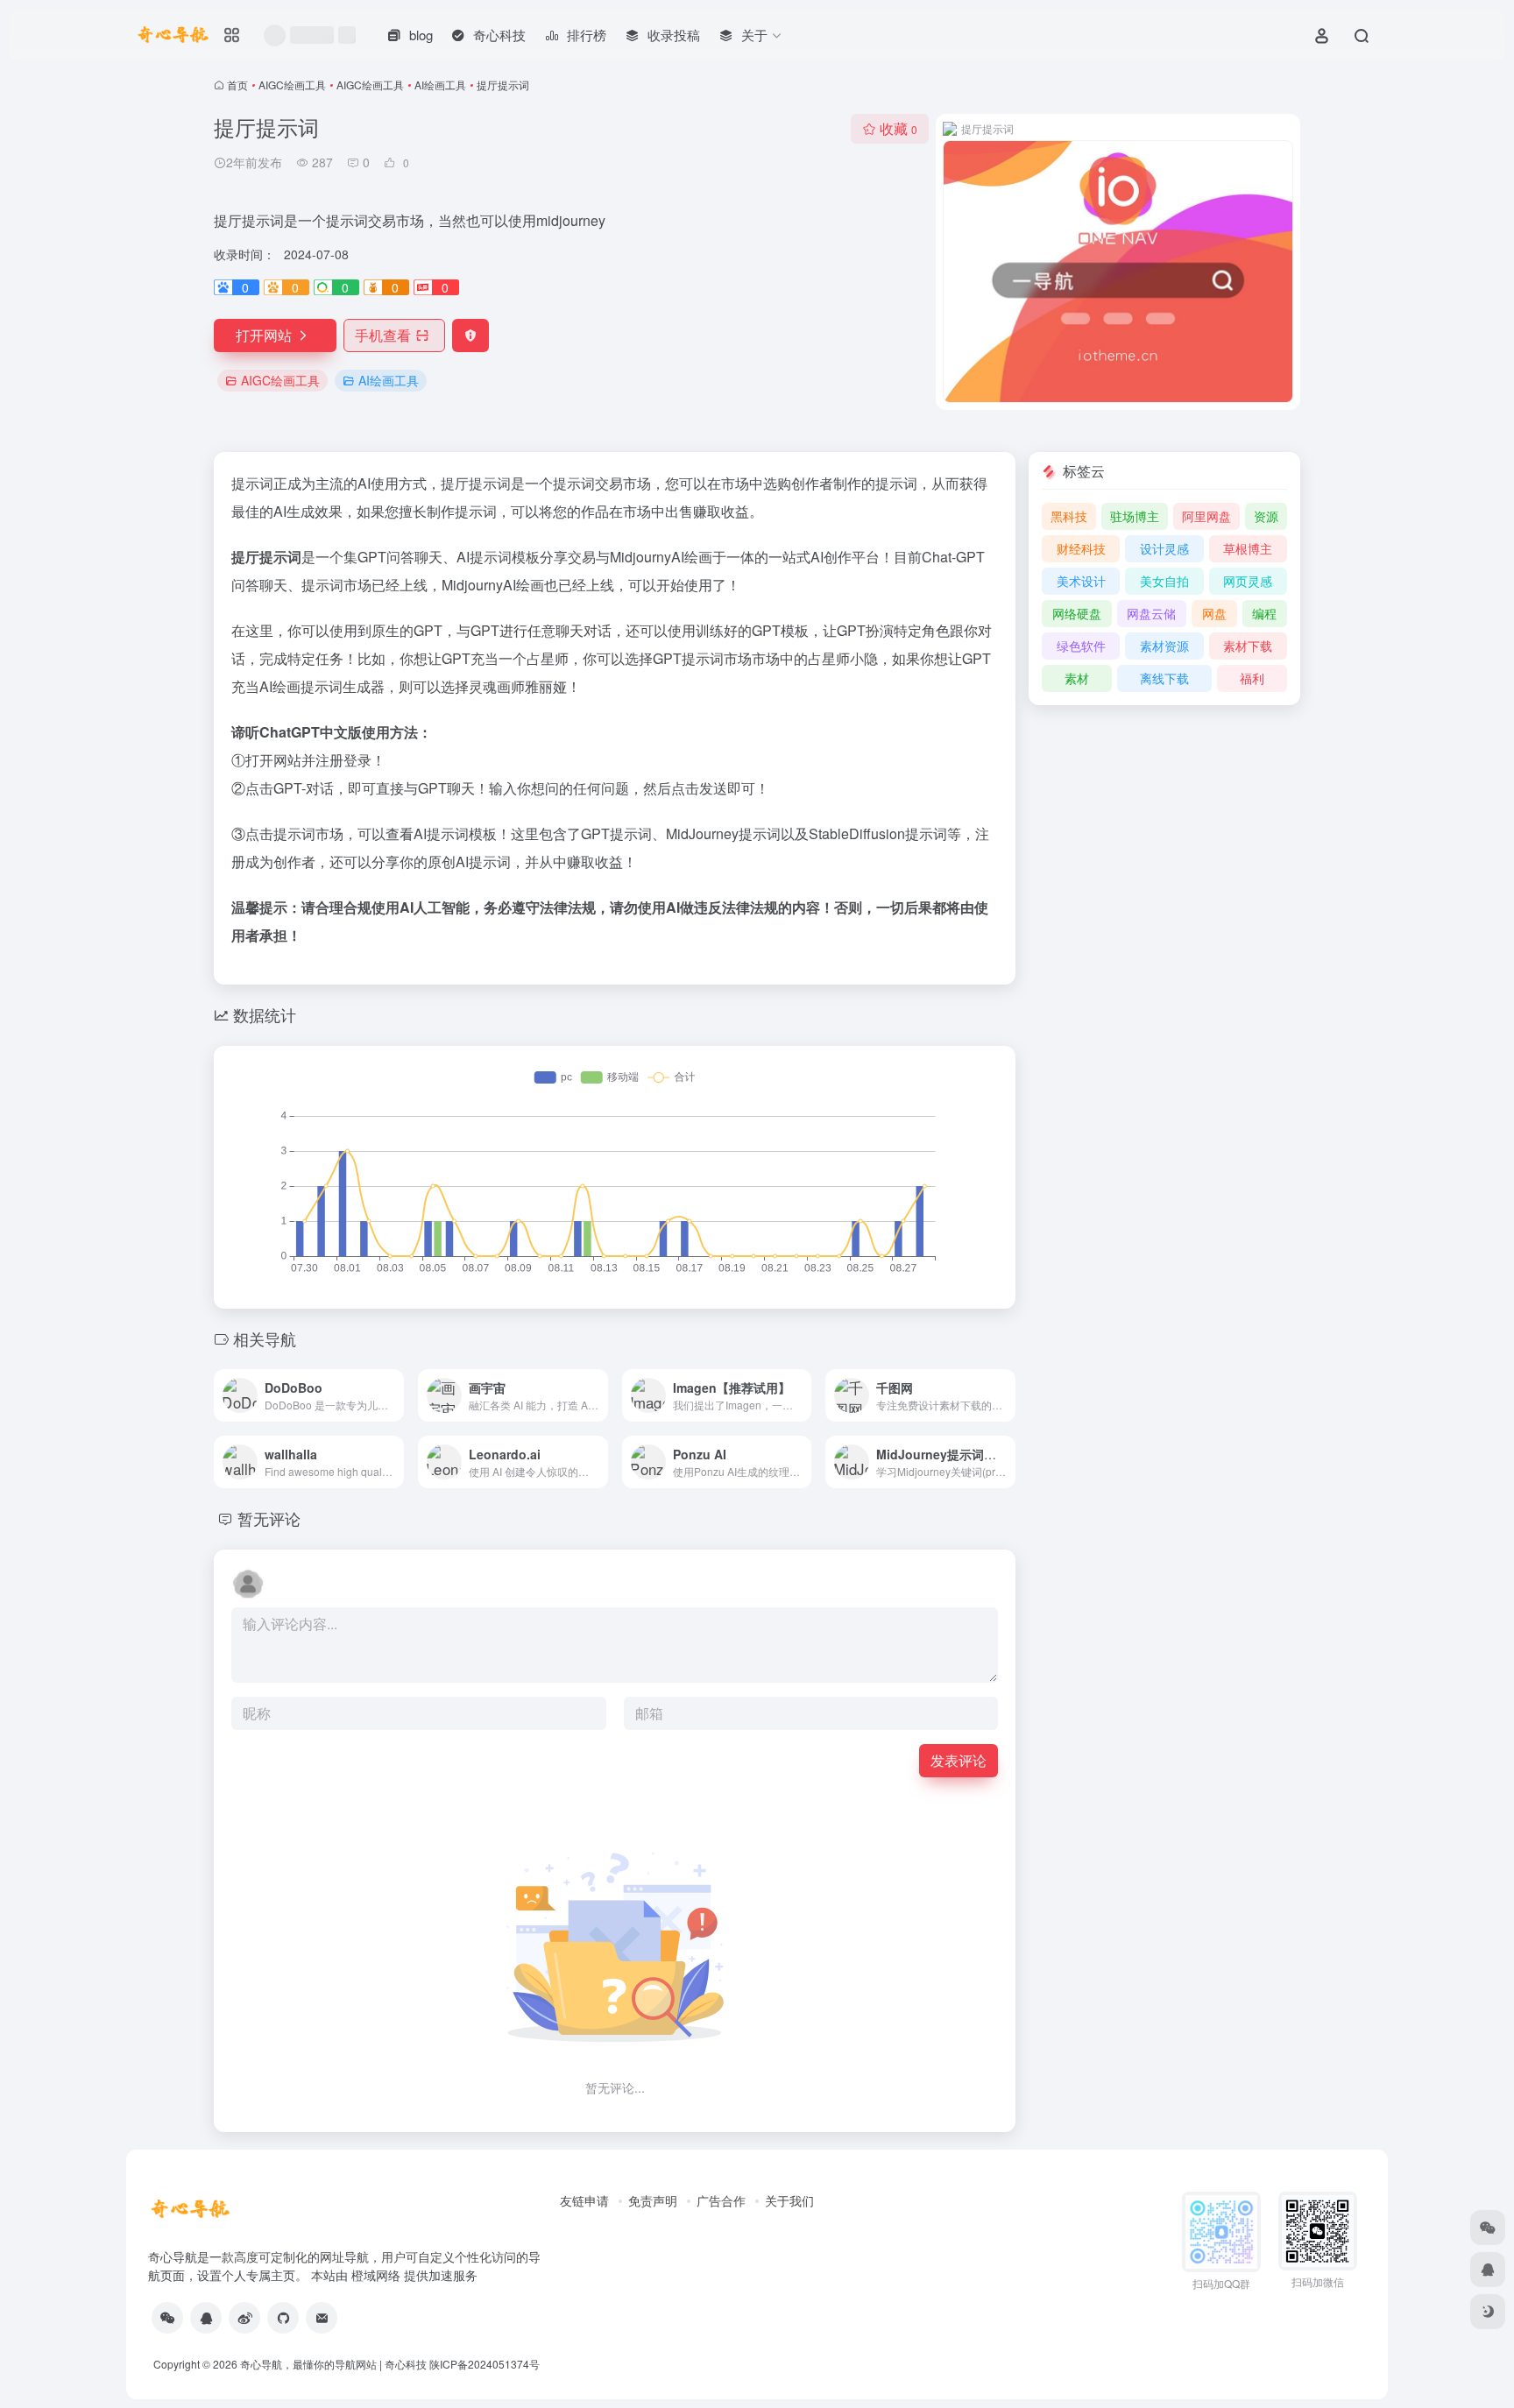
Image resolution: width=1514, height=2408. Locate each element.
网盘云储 (1151, 613)
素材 (1077, 678)
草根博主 (1248, 548)
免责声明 (653, 2200)
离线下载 (1164, 678)
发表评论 (959, 1760)
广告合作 (721, 2200)
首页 (237, 85)
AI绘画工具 (440, 85)
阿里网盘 (1206, 516)
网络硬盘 (1077, 613)
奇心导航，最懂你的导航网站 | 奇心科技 (333, 2364)
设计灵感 (1164, 548)
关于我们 (789, 2200)
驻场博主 (1135, 516)
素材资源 (1164, 646)
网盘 (1214, 613)
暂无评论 (269, 1518)
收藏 (898, 128)
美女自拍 (1164, 581)
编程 (1264, 613)
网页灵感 (1248, 581)
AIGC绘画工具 (292, 85)
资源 (1266, 516)
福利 (1252, 678)
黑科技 (1069, 516)
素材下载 (1248, 646)
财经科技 (1081, 548)
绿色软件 (1081, 646)
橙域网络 (376, 2275)
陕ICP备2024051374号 (485, 2364)
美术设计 (1081, 581)
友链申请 (584, 2200)
